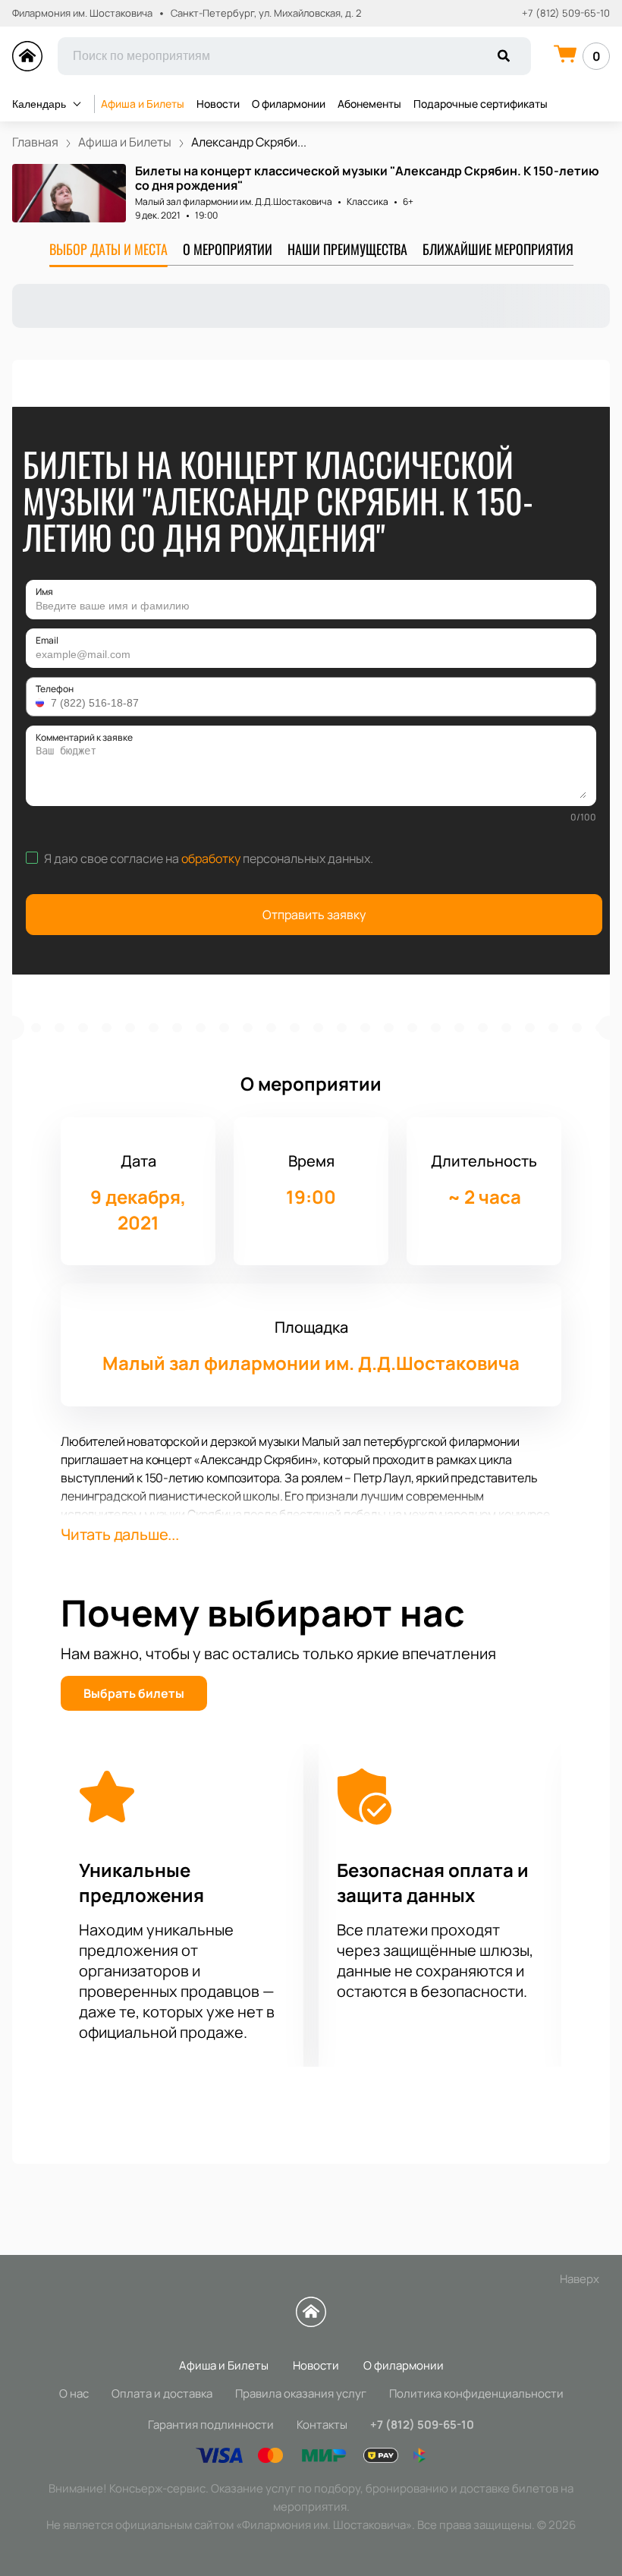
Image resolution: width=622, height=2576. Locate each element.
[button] (42, 703)
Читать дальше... (120, 1534)
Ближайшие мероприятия (498, 249)
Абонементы (369, 104)
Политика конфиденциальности (476, 2393)
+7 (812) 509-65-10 (566, 13)
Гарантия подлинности (211, 2425)
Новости (218, 104)
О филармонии (289, 104)
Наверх (580, 2279)
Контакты (322, 2425)
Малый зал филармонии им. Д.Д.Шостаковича (234, 202)
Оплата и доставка (162, 2393)
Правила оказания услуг (301, 2393)
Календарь (39, 104)
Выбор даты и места (108, 249)
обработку (211, 858)
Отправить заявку (314, 915)
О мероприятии (228, 249)
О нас (74, 2393)
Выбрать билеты (134, 1693)
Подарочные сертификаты (481, 104)
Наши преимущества (347, 249)
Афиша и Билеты (143, 104)
